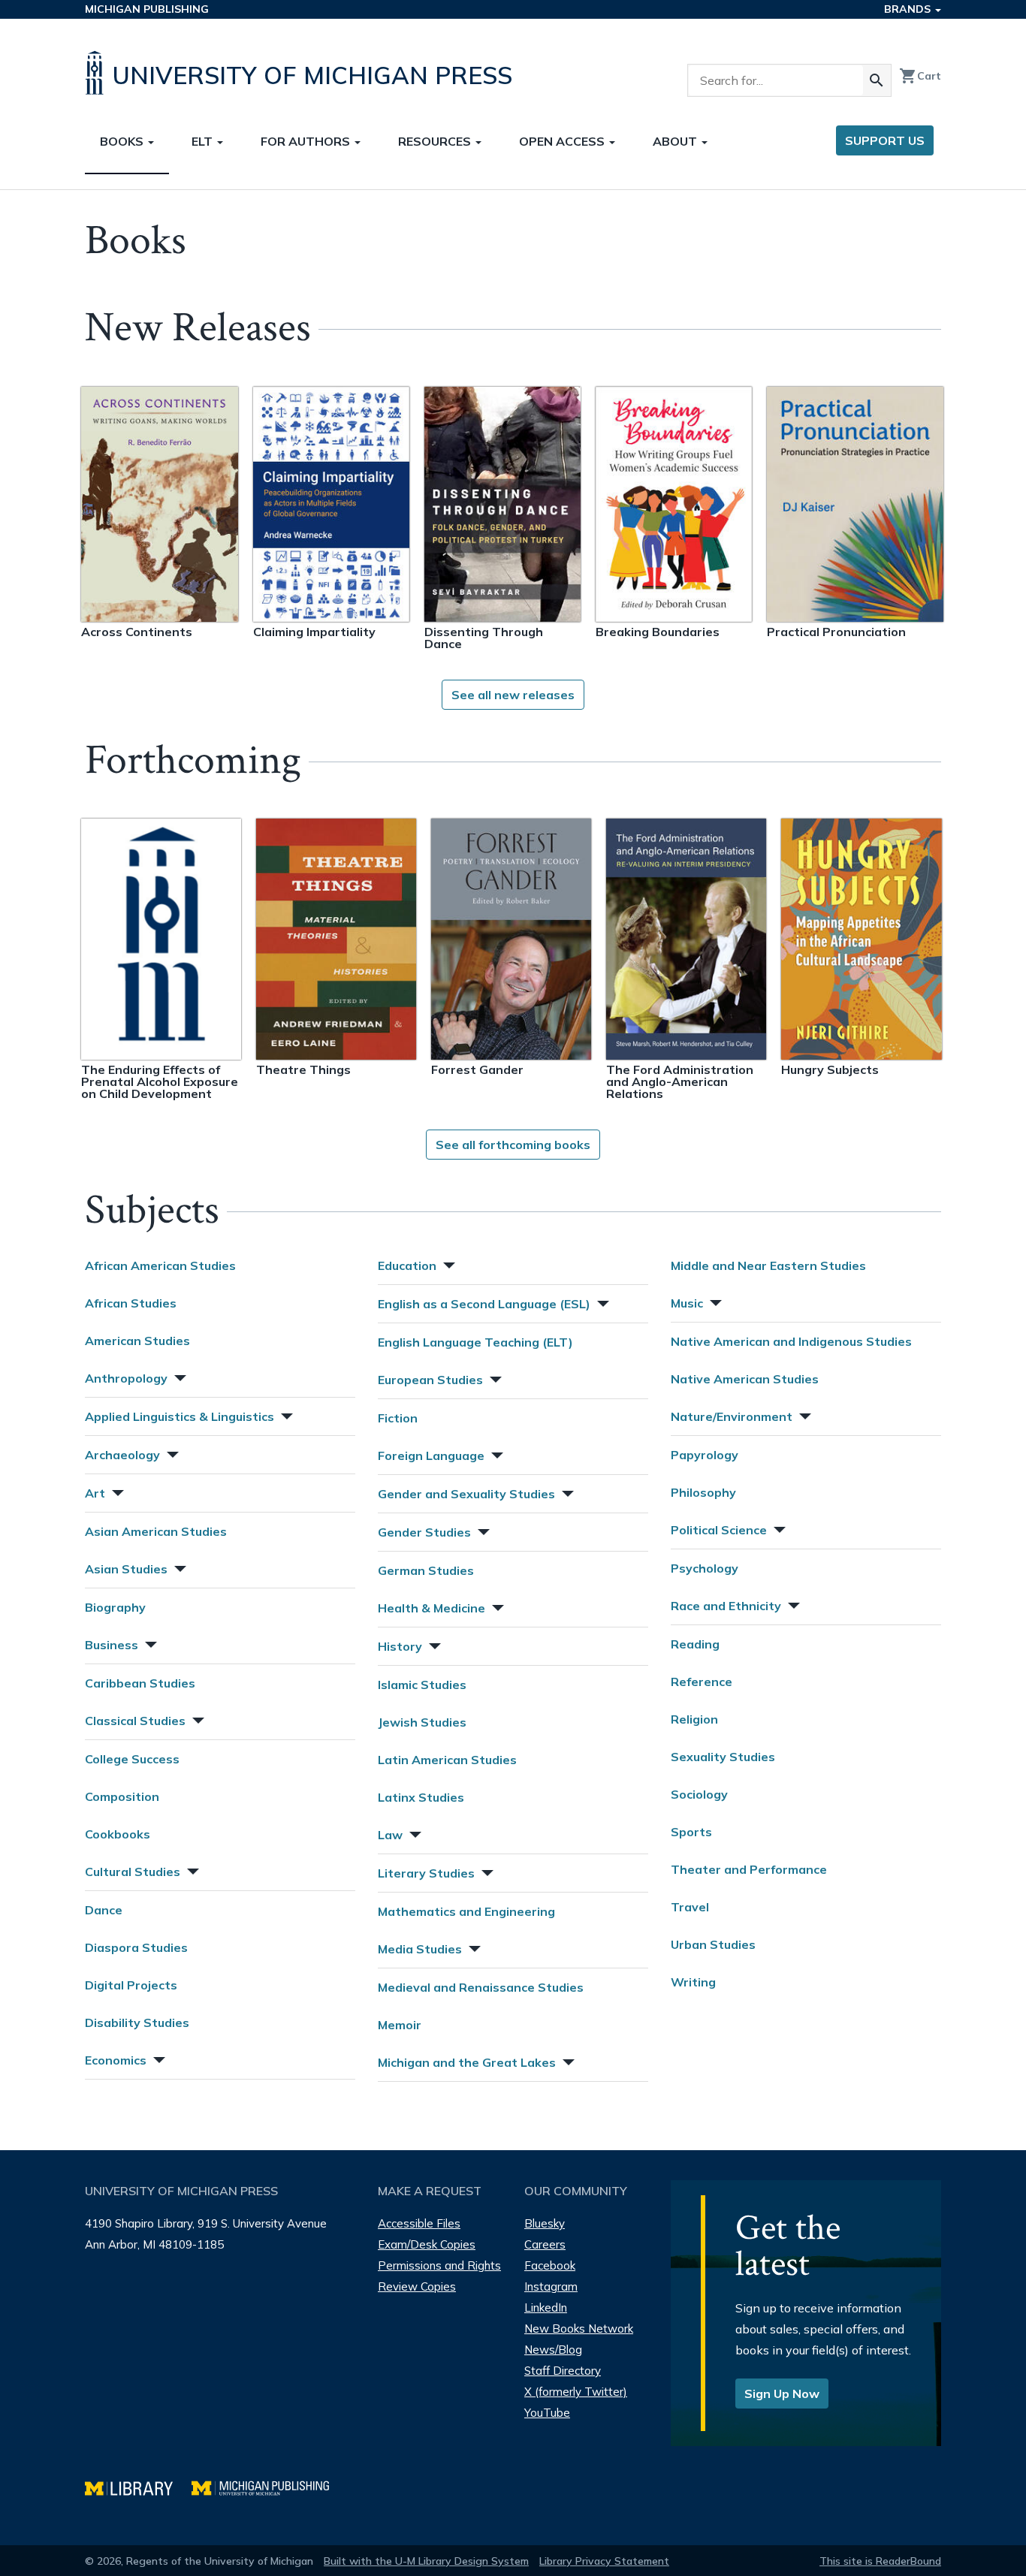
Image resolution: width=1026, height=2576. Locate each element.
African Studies (131, 1303)
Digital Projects (131, 1985)
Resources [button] (436, 141)
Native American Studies (745, 1379)
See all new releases (513, 695)
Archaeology (122, 1455)
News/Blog (553, 2350)
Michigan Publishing (147, 9)
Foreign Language (431, 1455)
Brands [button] (909, 9)
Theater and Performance (749, 1869)
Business (112, 1645)
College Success (132, 1759)
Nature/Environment (732, 1416)
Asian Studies (126, 1569)
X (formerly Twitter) (576, 2392)
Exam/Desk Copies (427, 2244)
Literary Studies (426, 1873)
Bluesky (545, 2223)
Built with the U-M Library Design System (426, 2561)
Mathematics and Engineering (466, 1911)
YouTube (547, 2413)
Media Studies (420, 1949)
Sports (691, 1832)
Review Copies (417, 2286)
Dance (104, 1910)
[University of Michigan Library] (138, 2486)
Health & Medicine (432, 1608)
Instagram (551, 2286)
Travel (690, 1907)
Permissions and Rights (439, 2265)
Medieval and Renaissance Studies (481, 1987)
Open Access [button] (563, 141)
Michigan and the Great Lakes (467, 2062)
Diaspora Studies (136, 1947)
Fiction (398, 1418)
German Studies (426, 1570)
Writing (693, 1982)
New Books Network (579, 2329)
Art (95, 1493)
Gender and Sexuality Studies (466, 1494)
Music (687, 1303)
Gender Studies (424, 1532)
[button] (179, 1376)
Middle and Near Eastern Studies (768, 1265)
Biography (115, 1607)
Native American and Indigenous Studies (791, 1341)
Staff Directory (563, 2371)
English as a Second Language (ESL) (484, 1304)
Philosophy (703, 1492)
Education (407, 1265)
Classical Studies (135, 1721)
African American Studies (160, 1265)
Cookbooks (118, 1834)
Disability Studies (137, 2022)
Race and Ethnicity (726, 1606)
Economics (116, 2060)
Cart (920, 76)
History (400, 1646)
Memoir (400, 2025)
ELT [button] (204, 141)
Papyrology (705, 1455)
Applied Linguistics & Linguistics (180, 1416)
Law (390, 1835)
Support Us (885, 140)
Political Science (719, 1530)
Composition (122, 1796)
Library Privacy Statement (604, 2561)
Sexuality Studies (723, 1757)
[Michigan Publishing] (268, 2486)
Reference (702, 1682)
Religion (694, 1719)
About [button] (676, 141)
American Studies (137, 1341)
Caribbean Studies (140, 1683)
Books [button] (123, 141)
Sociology (699, 1794)
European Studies (430, 1380)
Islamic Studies (422, 1685)
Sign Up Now (782, 2394)
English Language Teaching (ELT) (475, 1342)
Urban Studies (713, 1944)
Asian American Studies (156, 1531)
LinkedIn (546, 2308)
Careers (545, 2244)
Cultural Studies (133, 1872)
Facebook (550, 2265)
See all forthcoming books (513, 1145)
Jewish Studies (422, 1722)
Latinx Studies (421, 1797)
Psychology (705, 1568)
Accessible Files (419, 2223)
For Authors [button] (307, 141)
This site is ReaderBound (880, 2561)
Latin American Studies (447, 1760)
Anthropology (126, 1378)
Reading (695, 1644)
